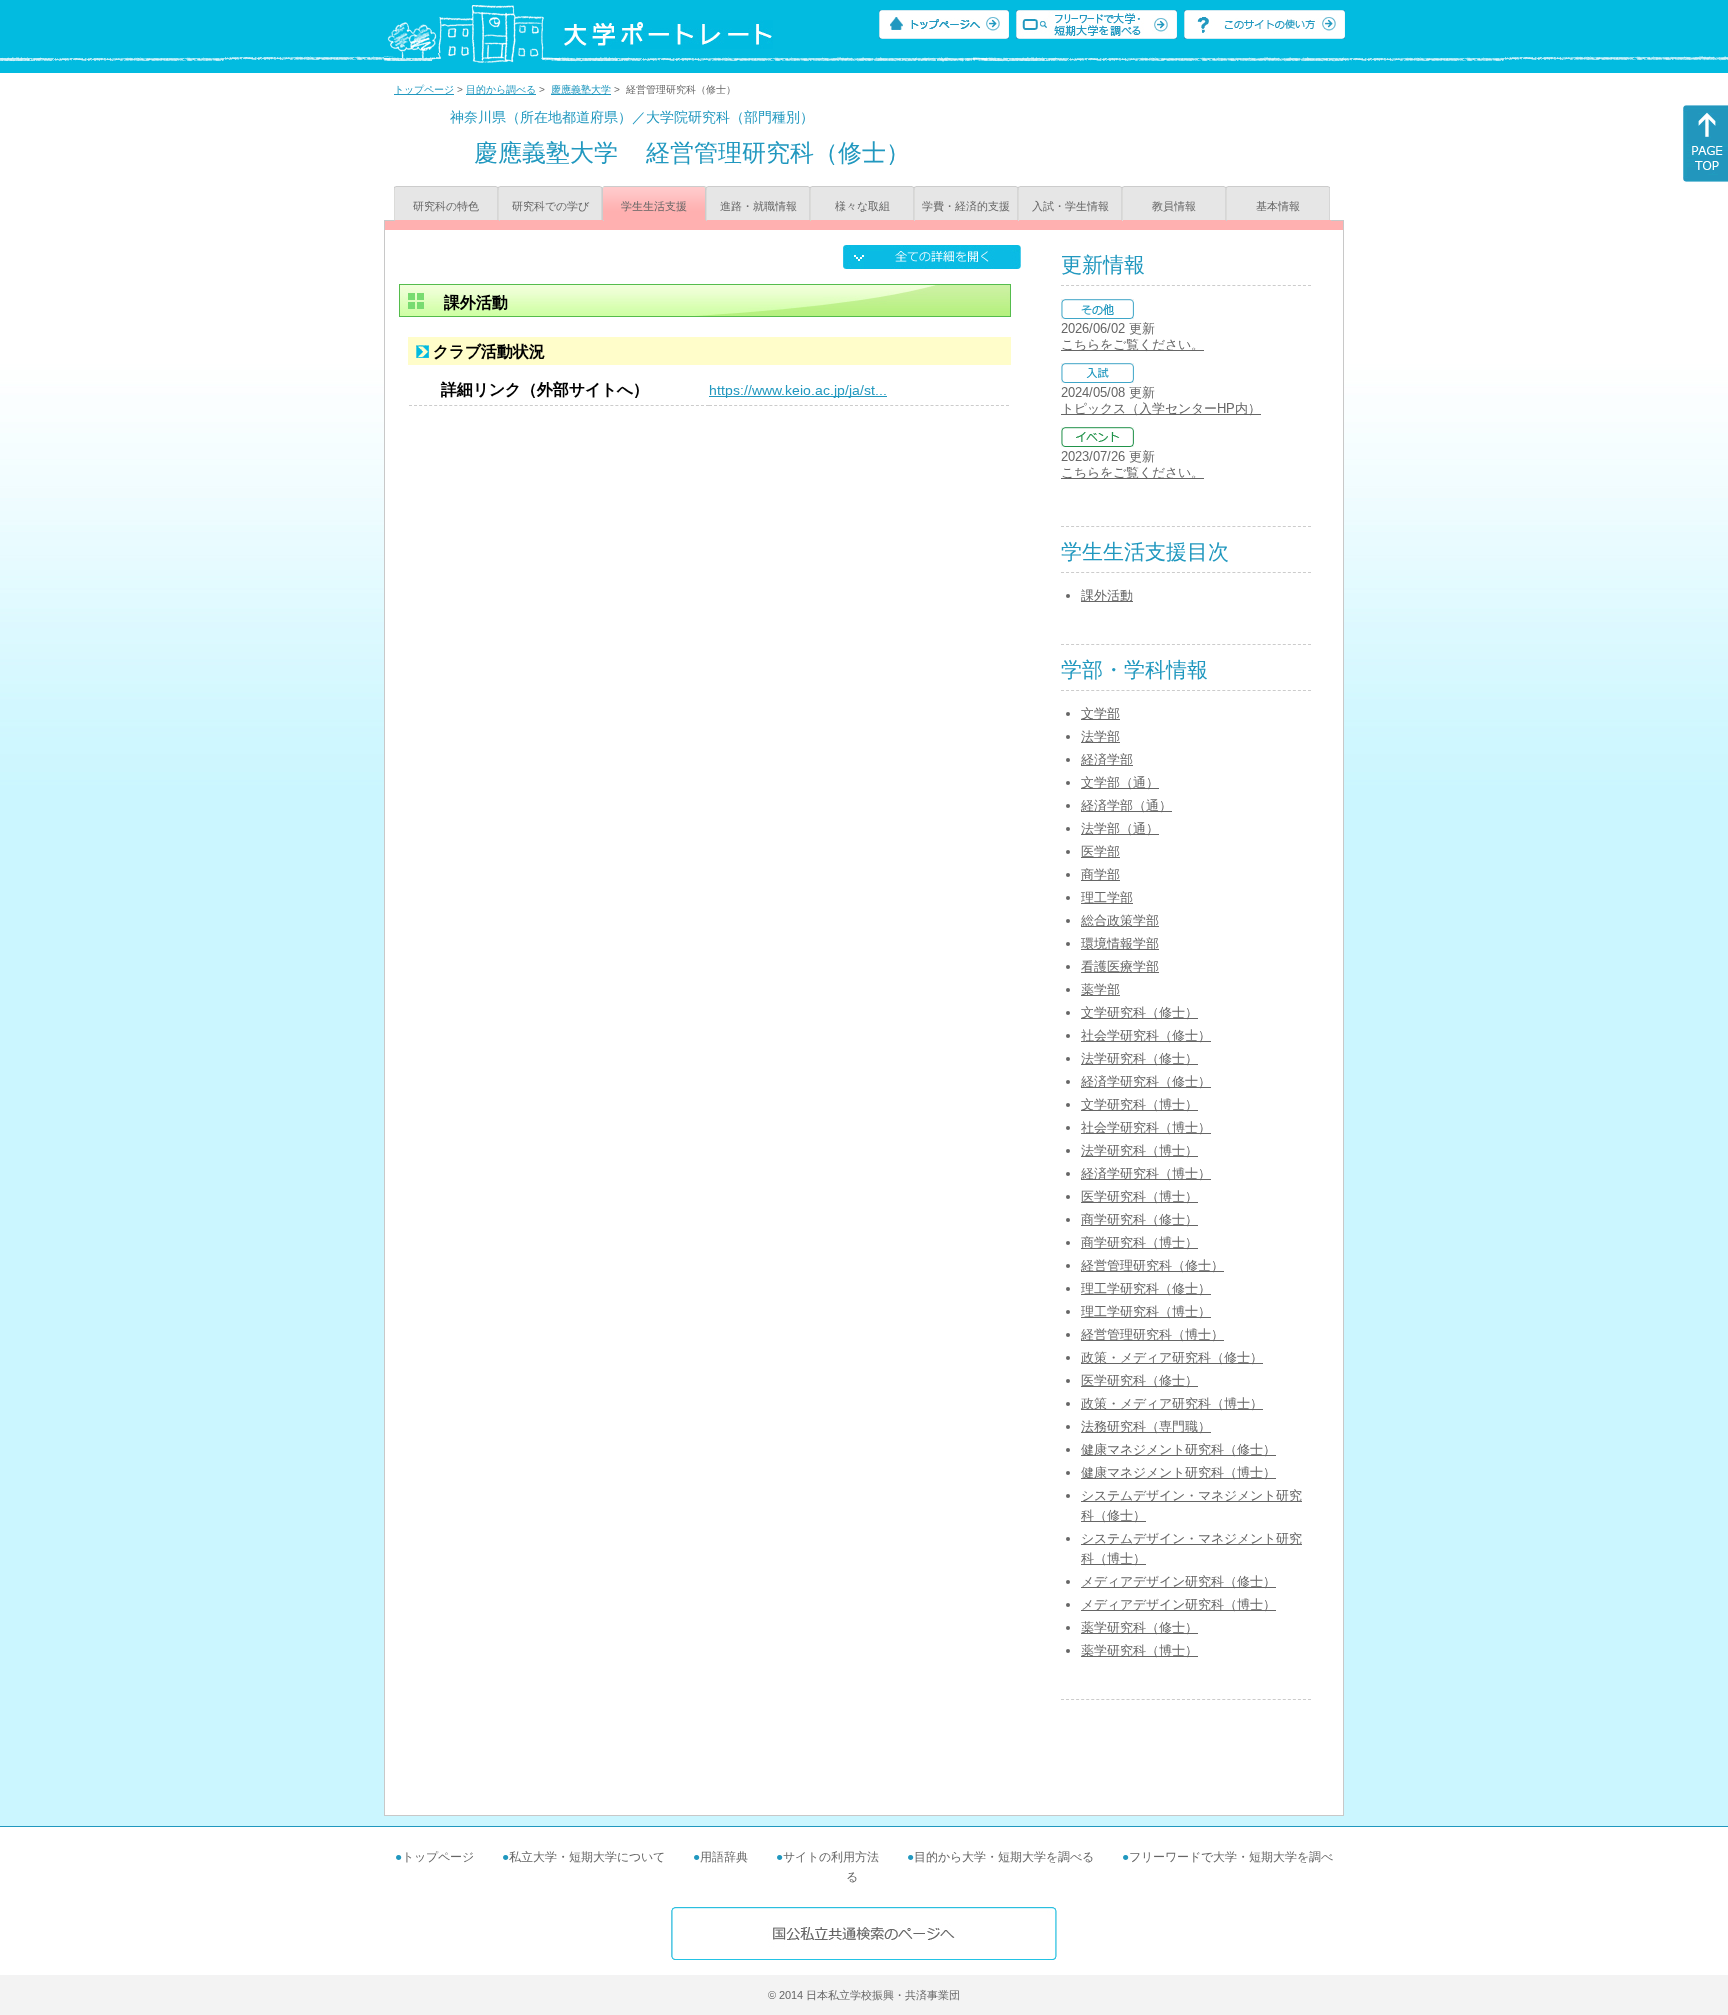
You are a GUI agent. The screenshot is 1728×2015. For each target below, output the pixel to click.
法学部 (1100, 736)
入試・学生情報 (1070, 206)
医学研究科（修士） (1139, 1380)
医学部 (1100, 851)
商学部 (1100, 874)
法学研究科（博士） (1139, 1150)
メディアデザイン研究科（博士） (1178, 1604)
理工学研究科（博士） (1146, 1311)
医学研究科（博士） (1139, 1196)
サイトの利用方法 (831, 1857)
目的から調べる (501, 89)
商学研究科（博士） (1139, 1242)
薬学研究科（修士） (1139, 1627)
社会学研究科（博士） (1146, 1127)
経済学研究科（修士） (1146, 1081)
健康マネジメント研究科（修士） (1178, 1449)
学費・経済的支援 (966, 206)
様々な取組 (862, 206)
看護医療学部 (1120, 966)
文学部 (1100, 713)
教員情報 (1174, 206)
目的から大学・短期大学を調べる (1004, 1857)
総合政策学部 (1120, 920)
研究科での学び (550, 206)
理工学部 (1107, 897)
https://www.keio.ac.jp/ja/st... (798, 390)
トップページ (424, 89)
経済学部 (1107, 759)
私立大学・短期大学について (587, 1857)
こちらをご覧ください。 (1132, 344)
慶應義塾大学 (581, 89)
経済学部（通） (1126, 805)
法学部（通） (1120, 828)
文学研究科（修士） (1139, 1012)
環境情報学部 (1120, 943)
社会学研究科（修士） (1146, 1035)
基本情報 (1278, 206)
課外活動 (1107, 595)
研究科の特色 (446, 206)
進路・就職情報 (758, 206)
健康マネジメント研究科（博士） (1178, 1472)
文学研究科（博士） (1139, 1104)
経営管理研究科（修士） (1152, 1265)
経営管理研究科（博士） (1152, 1334)
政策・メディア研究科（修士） (1172, 1357)
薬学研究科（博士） (1139, 1650)
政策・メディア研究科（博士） (1172, 1403)
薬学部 (1100, 989)
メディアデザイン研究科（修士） (1178, 1581)
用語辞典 (724, 1857)
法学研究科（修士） (1139, 1058)
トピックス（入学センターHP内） (1161, 408)
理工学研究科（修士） (1146, 1288)
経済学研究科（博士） (1146, 1173)
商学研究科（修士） (1139, 1219)
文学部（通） (1120, 782)
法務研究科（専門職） (1146, 1426)
